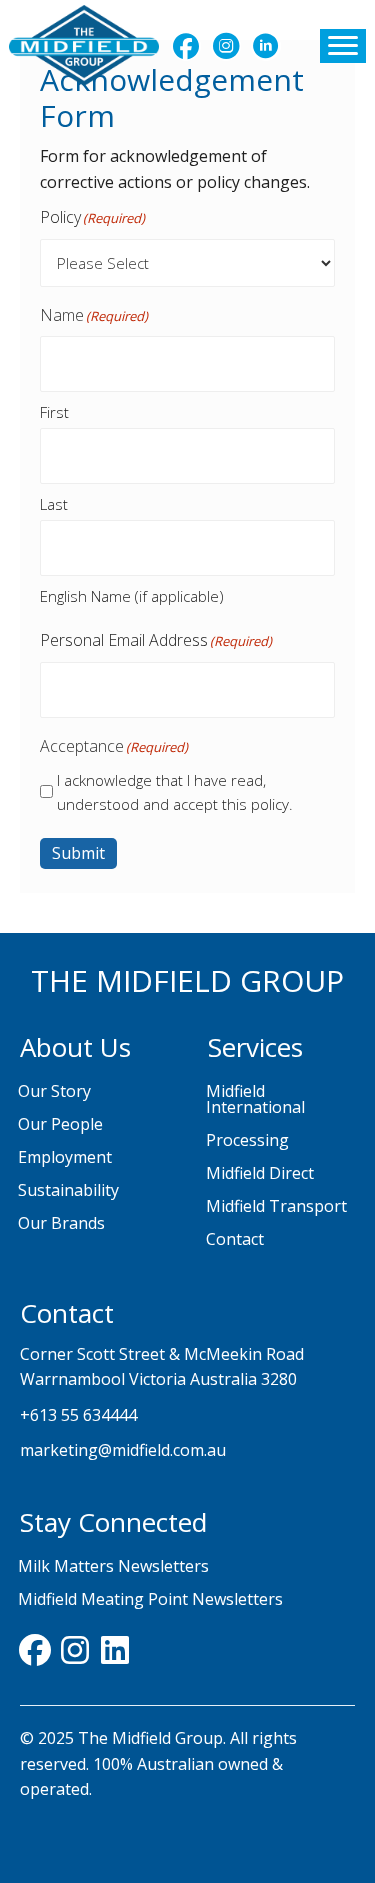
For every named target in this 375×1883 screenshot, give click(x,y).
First (54, 412)
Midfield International (255, 1099)
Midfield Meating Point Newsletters (150, 1599)
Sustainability (68, 1190)
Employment (65, 1157)
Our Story (54, 1091)
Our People (60, 1124)
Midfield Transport (276, 1206)
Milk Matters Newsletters (113, 1566)
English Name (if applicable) (132, 596)
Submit (78, 853)
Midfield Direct (260, 1173)
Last (54, 504)
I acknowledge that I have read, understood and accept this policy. (175, 792)
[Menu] (343, 46)
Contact (235, 1239)
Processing (247, 1140)
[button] (186, 46)
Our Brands (61, 1223)
